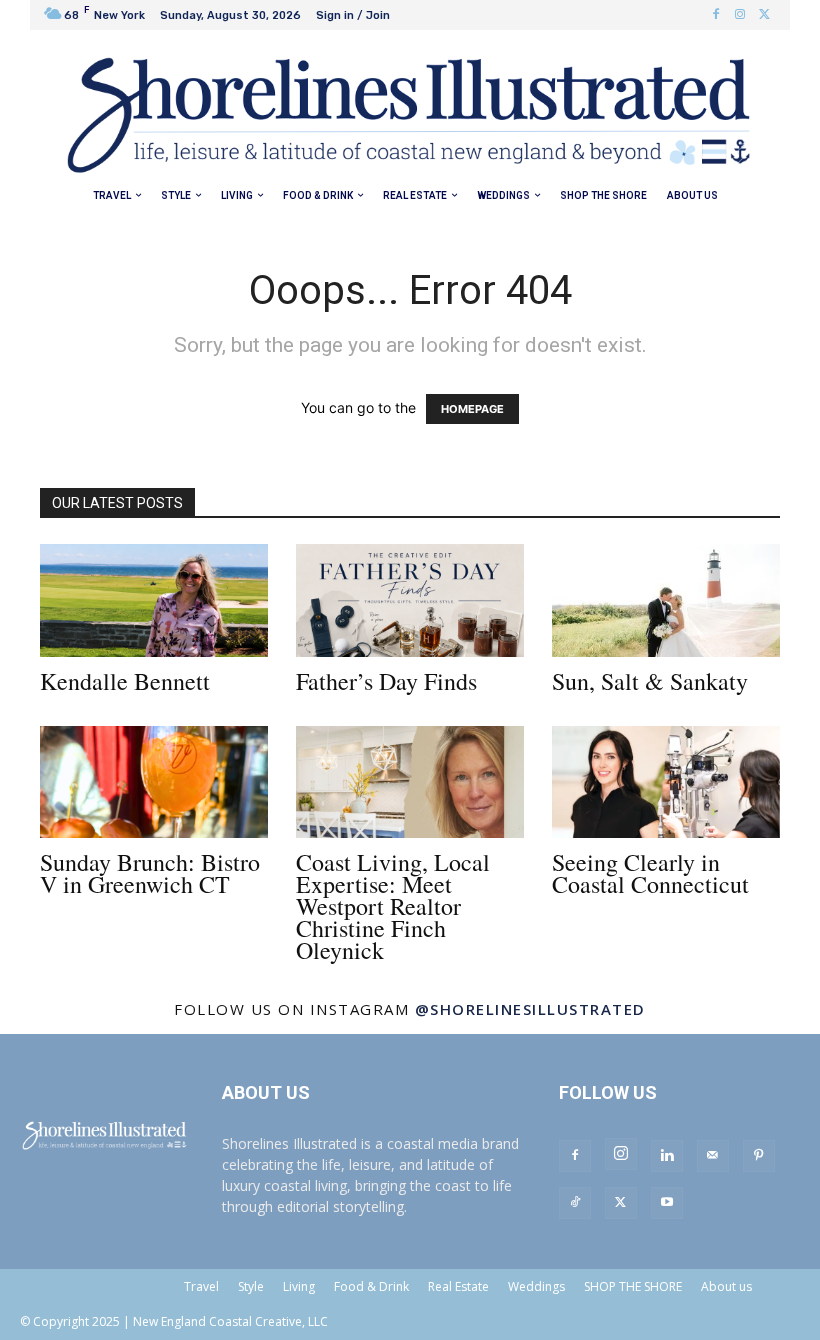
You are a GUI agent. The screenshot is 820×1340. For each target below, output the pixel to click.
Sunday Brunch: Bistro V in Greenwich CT (150, 873)
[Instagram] (740, 15)
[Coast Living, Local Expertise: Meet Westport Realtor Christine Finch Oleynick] (410, 782)
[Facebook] (716, 15)
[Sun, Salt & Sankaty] (666, 600)
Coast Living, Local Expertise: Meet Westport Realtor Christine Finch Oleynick (393, 906)
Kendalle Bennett (125, 681)
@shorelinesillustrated (530, 1009)
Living (299, 1286)
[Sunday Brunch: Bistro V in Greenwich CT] (154, 782)
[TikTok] (575, 1203)
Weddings (536, 1286)
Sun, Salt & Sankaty (650, 681)
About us (726, 1286)
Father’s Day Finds (386, 681)
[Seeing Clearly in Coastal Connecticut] (666, 782)
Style (251, 1286)
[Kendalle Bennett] (154, 600)
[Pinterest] (759, 1156)
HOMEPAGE (472, 409)
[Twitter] (764, 15)
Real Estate (458, 1286)
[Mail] (713, 1156)
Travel (201, 1286)
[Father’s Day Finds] (410, 600)
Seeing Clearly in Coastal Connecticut (650, 873)
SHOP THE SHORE (633, 1286)
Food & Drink (371, 1286)
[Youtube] (667, 1203)
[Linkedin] (667, 1156)
